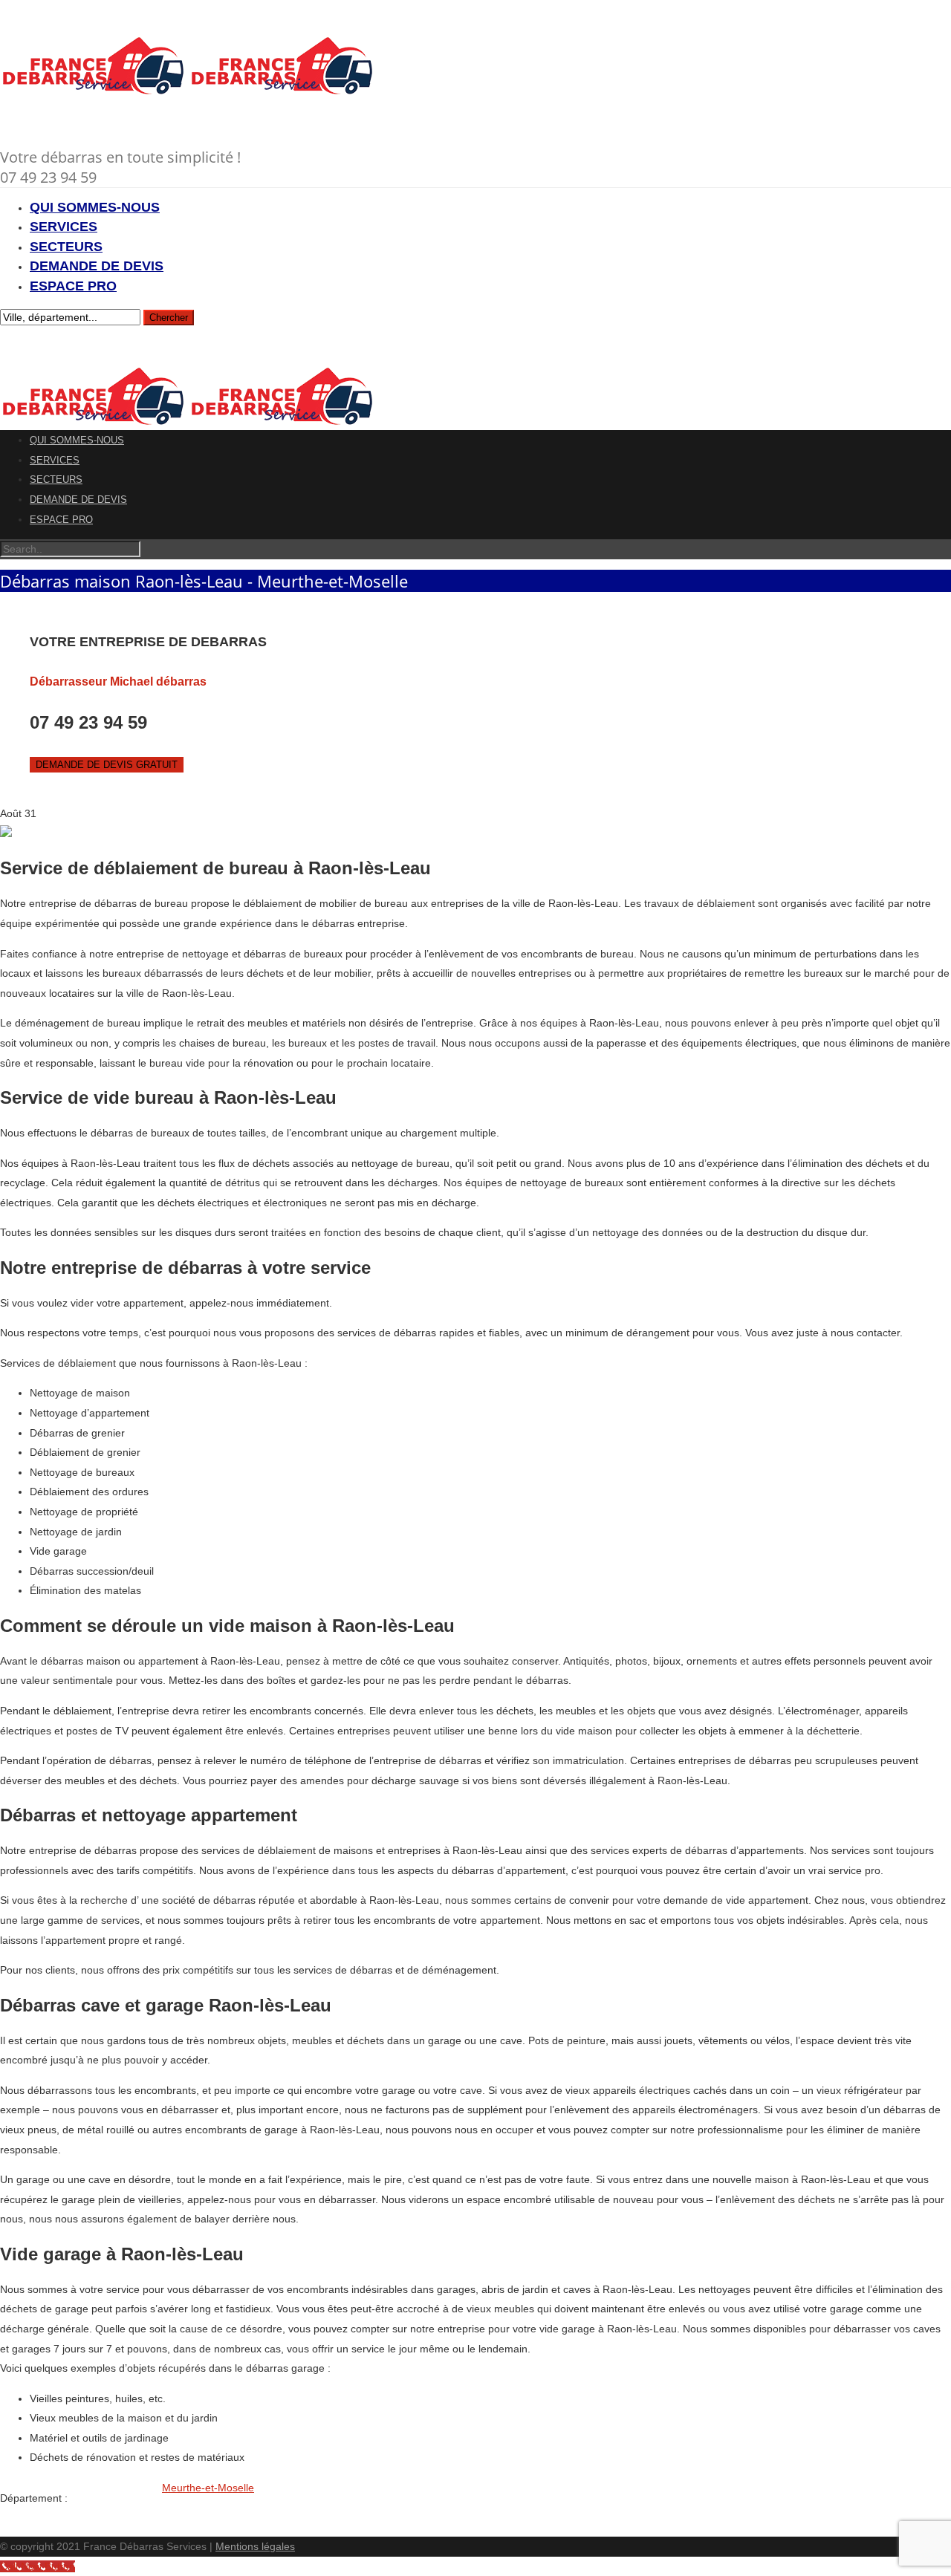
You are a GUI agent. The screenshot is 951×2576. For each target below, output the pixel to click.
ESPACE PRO (73, 286)
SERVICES (64, 227)
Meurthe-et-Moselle (208, 2488)
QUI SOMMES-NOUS (95, 207)
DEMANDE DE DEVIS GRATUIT (107, 765)
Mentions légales (255, 2546)
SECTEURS (66, 247)
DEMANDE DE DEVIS (97, 266)
